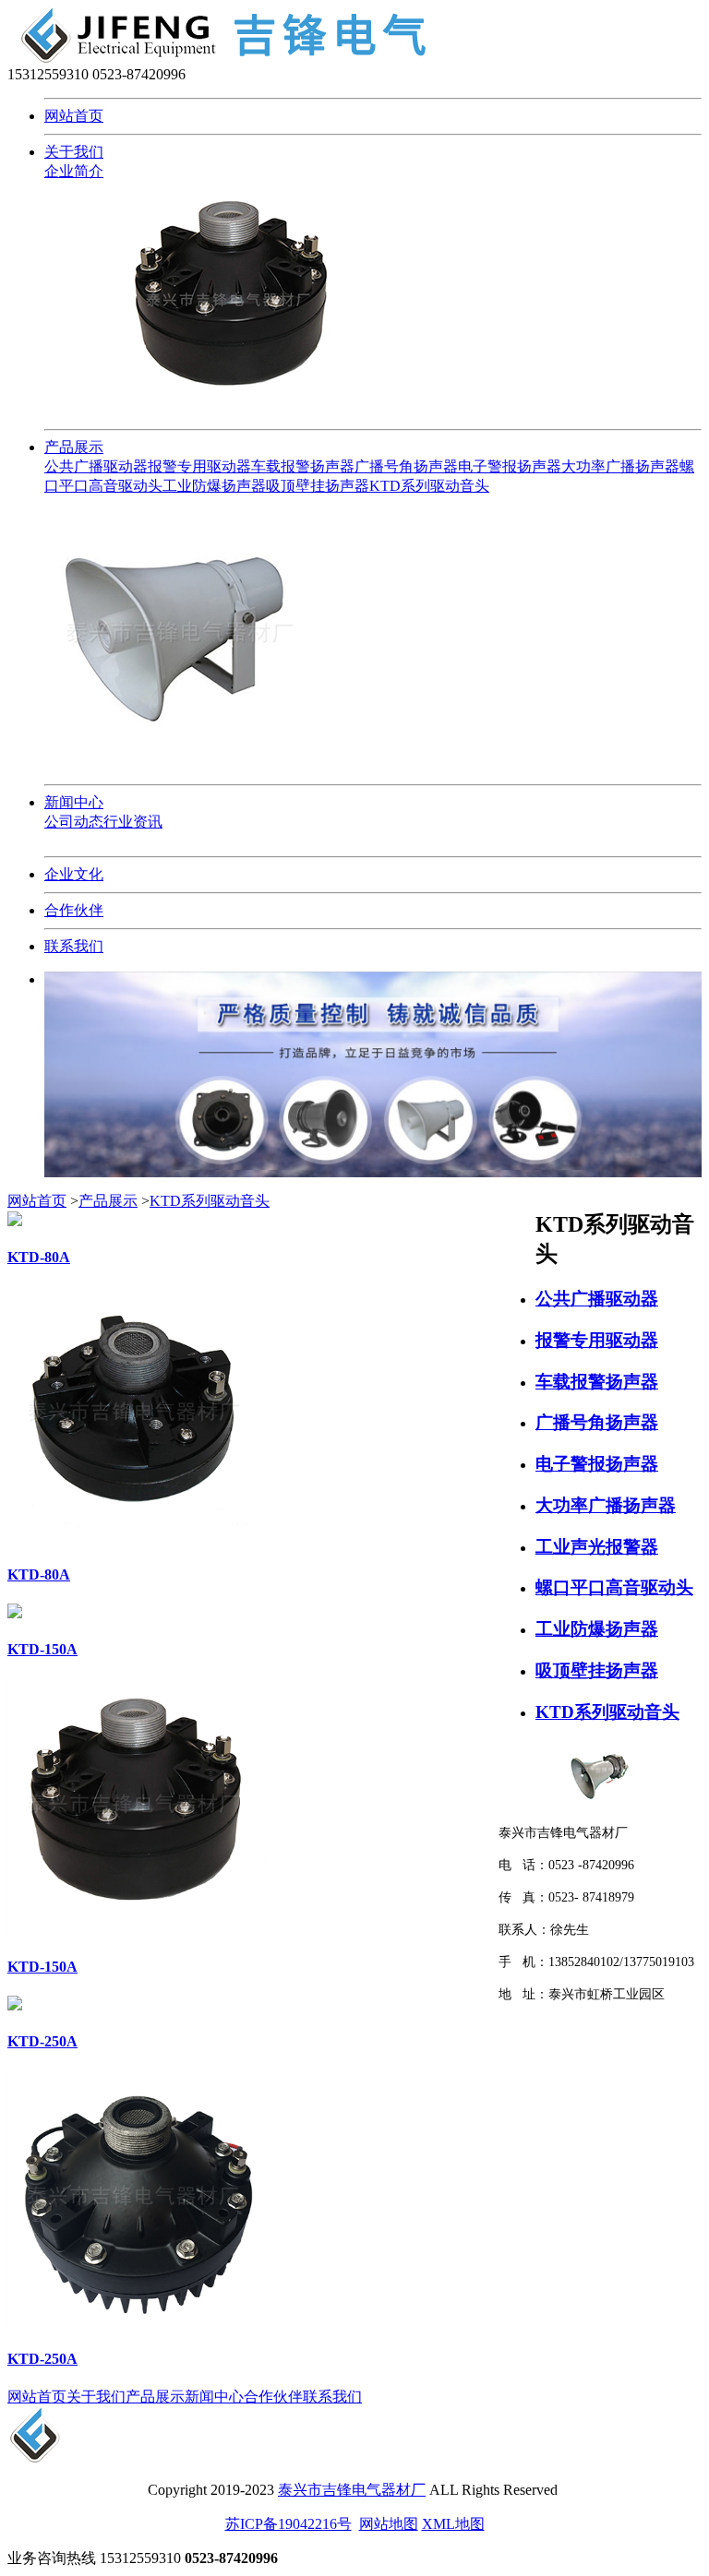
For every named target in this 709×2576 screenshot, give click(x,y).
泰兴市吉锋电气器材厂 (352, 2490)
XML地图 (453, 2524)
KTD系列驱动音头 (429, 486)
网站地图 (389, 2524)
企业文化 (74, 874)
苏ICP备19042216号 (288, 2524)
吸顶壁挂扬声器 (318, 486)
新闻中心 (74, 802)
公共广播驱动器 (96, 466)
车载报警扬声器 (303, 466)
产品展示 (74, 447)
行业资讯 (133, 822)
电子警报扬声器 (510, 466)
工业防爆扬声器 (214, 486)
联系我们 (74, 946)
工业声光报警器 (597, 1547)
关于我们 (74, 152)
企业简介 (74, 171)
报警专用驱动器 (199, 466)
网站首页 (74, 116)
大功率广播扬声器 (620, 466)
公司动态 (74, 822)
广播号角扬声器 (406, 466)
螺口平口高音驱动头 (614, 1587)
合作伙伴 (74, 910)
